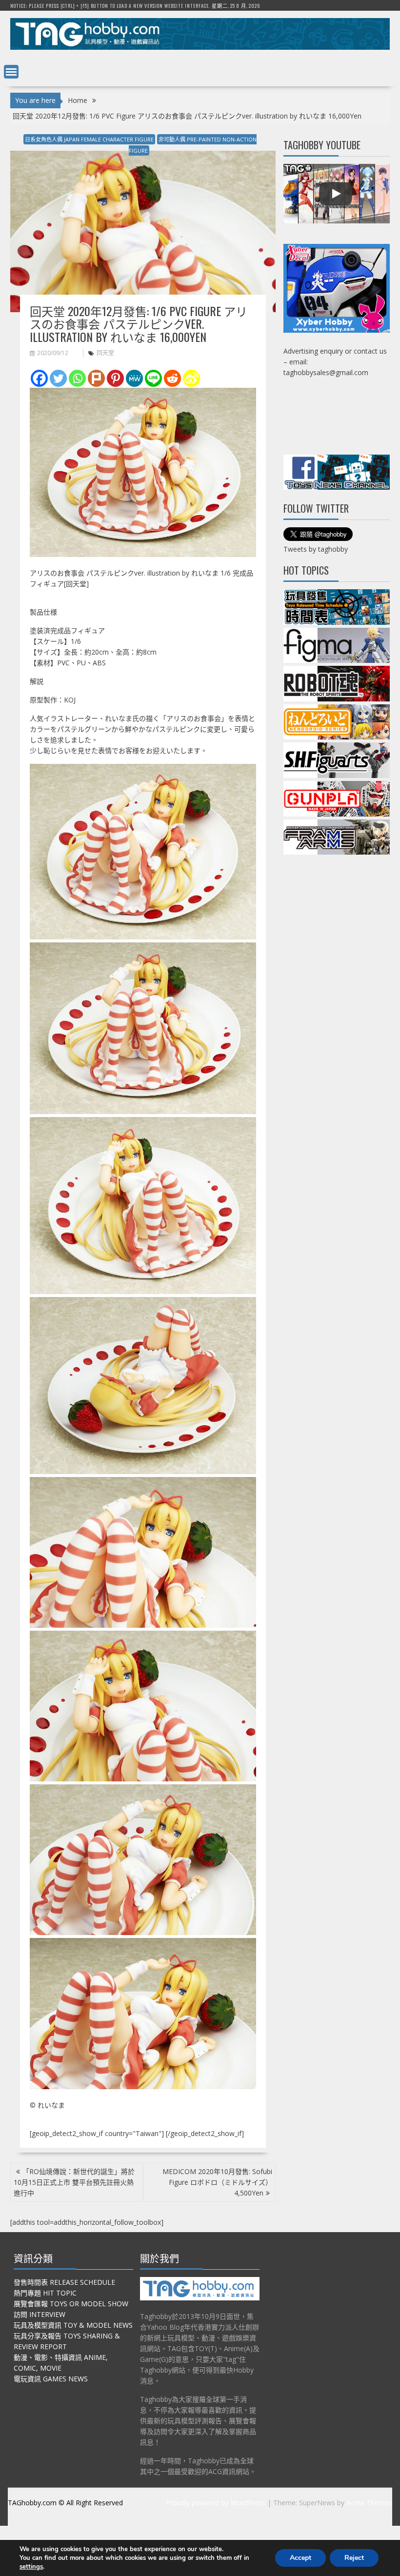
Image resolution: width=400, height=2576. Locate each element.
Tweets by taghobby (316, 549)
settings (31, 2567)
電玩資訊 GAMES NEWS (51, 2379)
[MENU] (11, 72)
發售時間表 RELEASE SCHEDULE (64, 2282)
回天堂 (105, 353)
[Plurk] (96, 378)
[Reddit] (172, 378)
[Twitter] (58, 378)
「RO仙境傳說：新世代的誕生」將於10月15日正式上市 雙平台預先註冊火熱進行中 (74, 2182)
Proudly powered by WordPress (216, 2503)
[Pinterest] (115, 378)
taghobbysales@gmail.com (326, 372)
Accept (300, 2558)
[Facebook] (39, 378)
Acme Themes (369, 2503)
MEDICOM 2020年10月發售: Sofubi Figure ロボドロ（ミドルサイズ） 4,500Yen (217, 2182)
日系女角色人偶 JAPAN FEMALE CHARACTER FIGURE (89, 139)
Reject (354, 2558)
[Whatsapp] (77, 378)
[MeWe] (134, 378)
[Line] (153, 378)
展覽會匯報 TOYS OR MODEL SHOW (71, 2304)
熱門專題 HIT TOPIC (45, 2293)
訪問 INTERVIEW (40, 2314)
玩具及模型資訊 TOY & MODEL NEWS (73, 2325)
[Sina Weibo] (191, 378)
